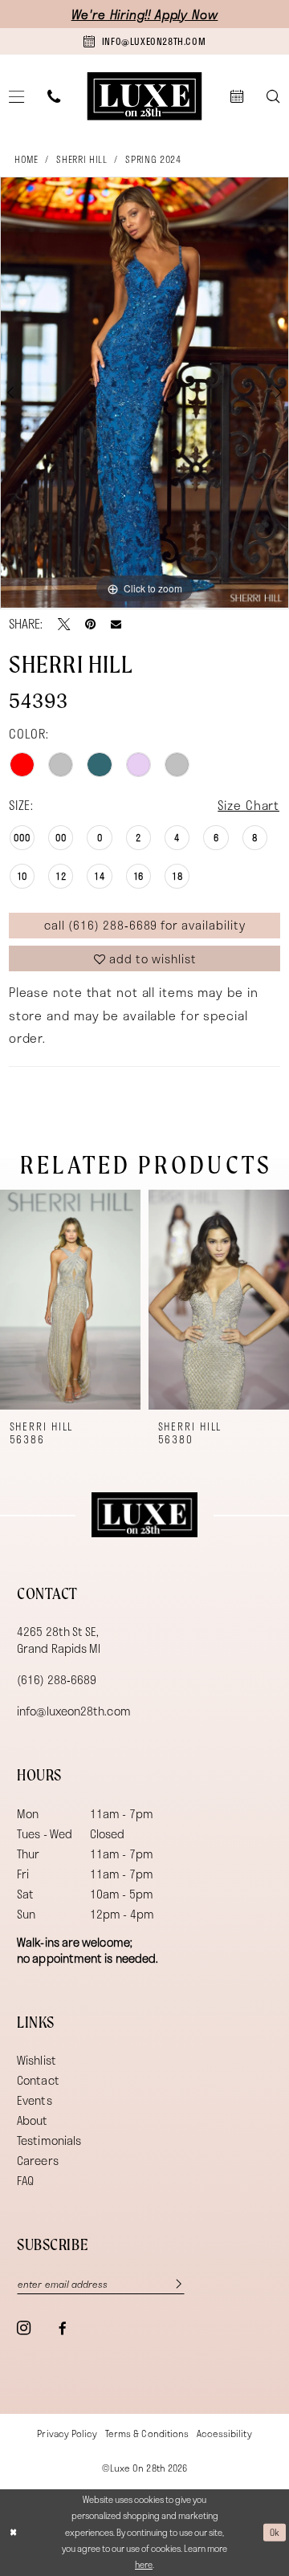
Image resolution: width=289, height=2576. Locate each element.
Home (26, 159)
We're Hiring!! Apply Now (145, 14)
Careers (38, 2160)
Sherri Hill (81, 159)
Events (35, 2100)
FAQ (25, 2180)
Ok (275, 2532)
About (32, 2120)
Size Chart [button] (248, 805)
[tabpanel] (144, 393)
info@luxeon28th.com (74, 1711)
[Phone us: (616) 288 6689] (55, 97)
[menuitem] (55, 97)
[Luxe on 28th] (144, 1515)
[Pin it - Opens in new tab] (90, 624)
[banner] (144, 96)
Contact (38, 2080)
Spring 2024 (153, 159)
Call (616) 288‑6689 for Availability (145, 925)
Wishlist (37, 2060)
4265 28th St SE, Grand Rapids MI (59, 1639)
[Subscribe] (172, 2285)
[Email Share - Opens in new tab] (116, 624)
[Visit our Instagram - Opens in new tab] (24, 2328)
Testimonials (49, 2140)
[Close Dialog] (13, 2533)
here (144, 2564)
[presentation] (70, 1300)
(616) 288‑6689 (57, 1679)
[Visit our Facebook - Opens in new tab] (63, 2328)
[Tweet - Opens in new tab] (64, 624)
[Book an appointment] (237, 97)
